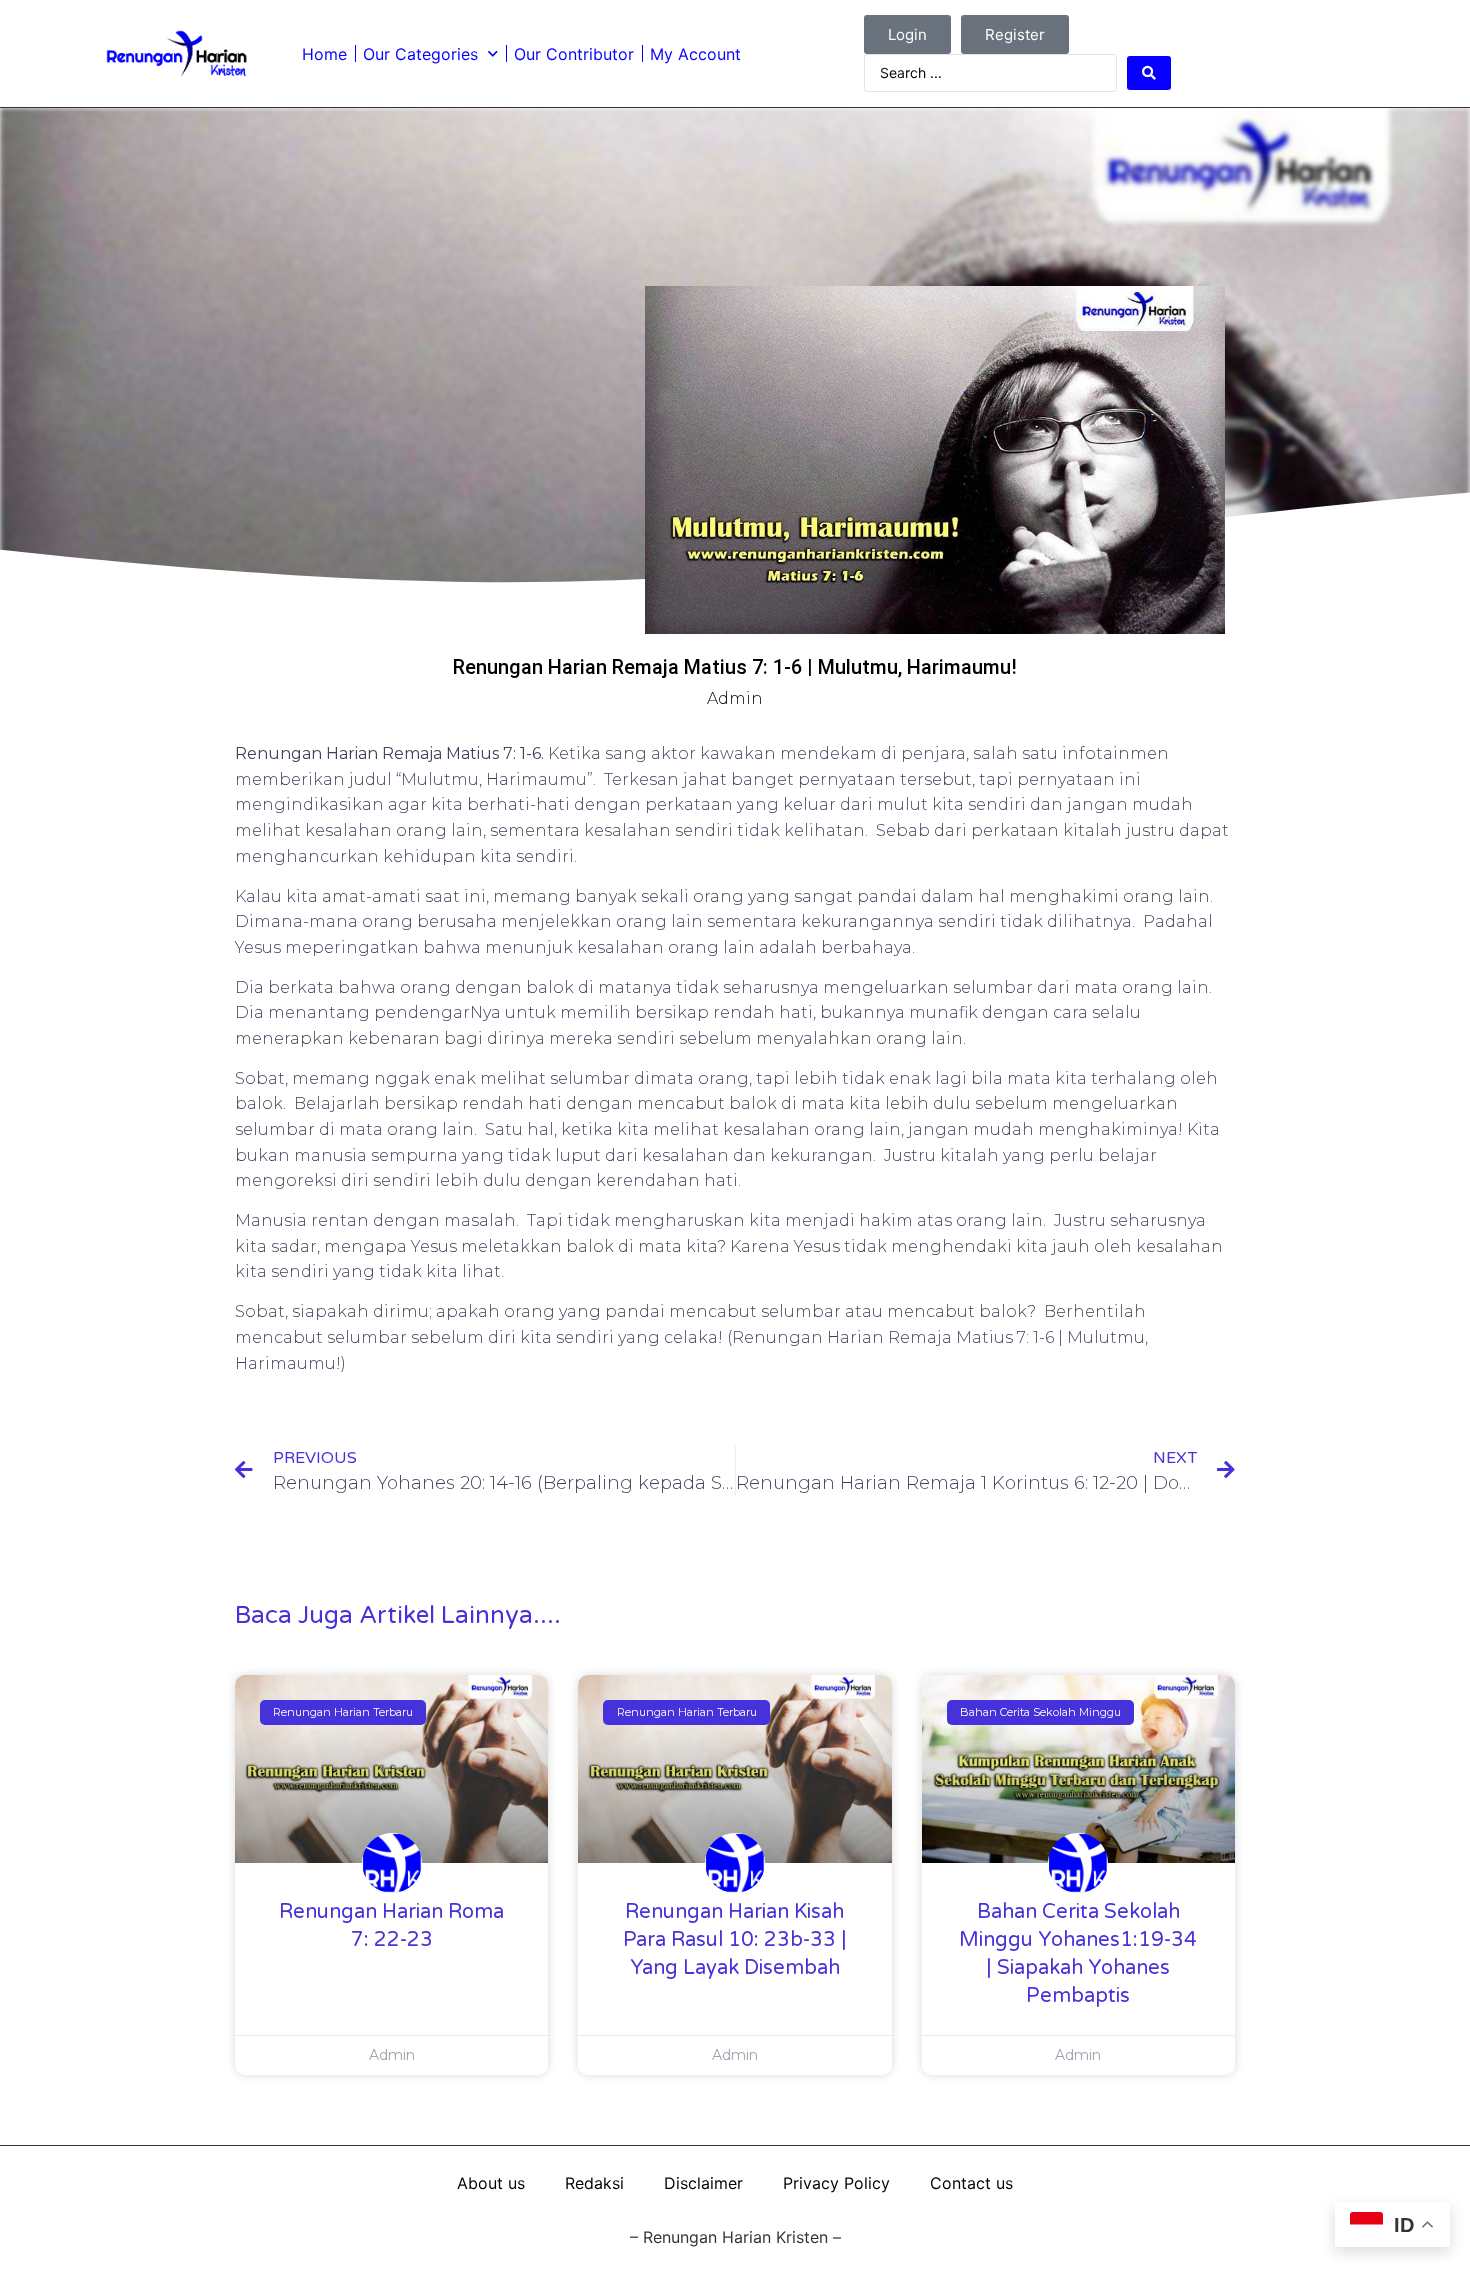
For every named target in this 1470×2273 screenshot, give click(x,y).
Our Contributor (574, 54)
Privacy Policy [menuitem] (836, 2183)
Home (324, 54)
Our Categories (420, 54)
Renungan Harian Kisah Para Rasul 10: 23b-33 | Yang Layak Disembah (735, 1940)
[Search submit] (1149, 73)
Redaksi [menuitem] (594, 2183)
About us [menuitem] (491, 2183)
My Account (695, 54)
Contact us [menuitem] (971, 2183)
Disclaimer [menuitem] (703, 2183)
